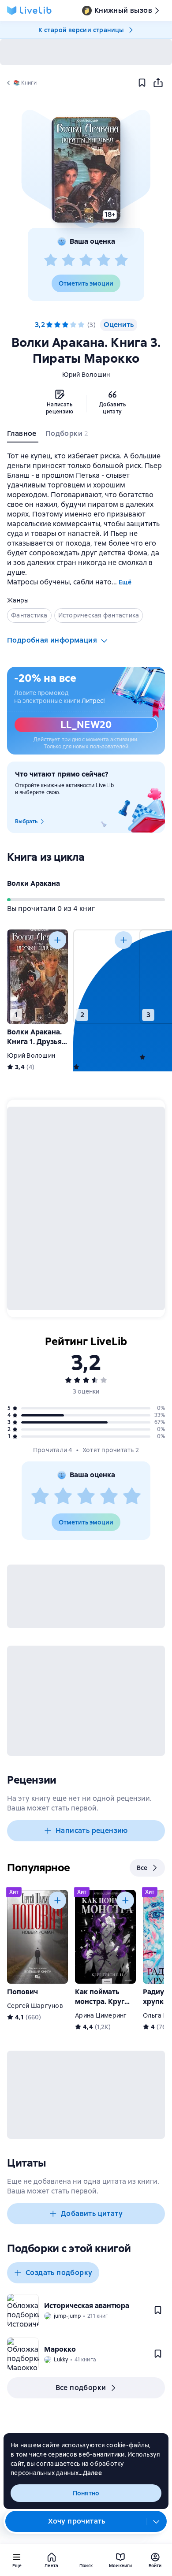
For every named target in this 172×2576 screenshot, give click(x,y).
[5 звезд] (121, 260)
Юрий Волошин (86, 375)
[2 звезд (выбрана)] (57, 325)
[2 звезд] (68, 260)
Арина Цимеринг (101, 2015)
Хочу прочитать (77, 2521)
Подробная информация (52, 640)
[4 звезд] (104, 260)
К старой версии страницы (81, 30)
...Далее (90, 2473)
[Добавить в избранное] (142, 83)
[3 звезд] (86, 260)
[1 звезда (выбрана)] (49, 325)
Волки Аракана (34, 883)
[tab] (23, 435)
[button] (86, 170)
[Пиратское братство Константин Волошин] (104, 977)
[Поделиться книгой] (158, 83)
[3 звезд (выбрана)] (65, 325)
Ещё (125, 582)
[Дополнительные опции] (157, 2521)
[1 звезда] (51, 260)
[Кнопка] (57, 940)
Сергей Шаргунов (35, 2006)
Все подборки (81, 2388)
